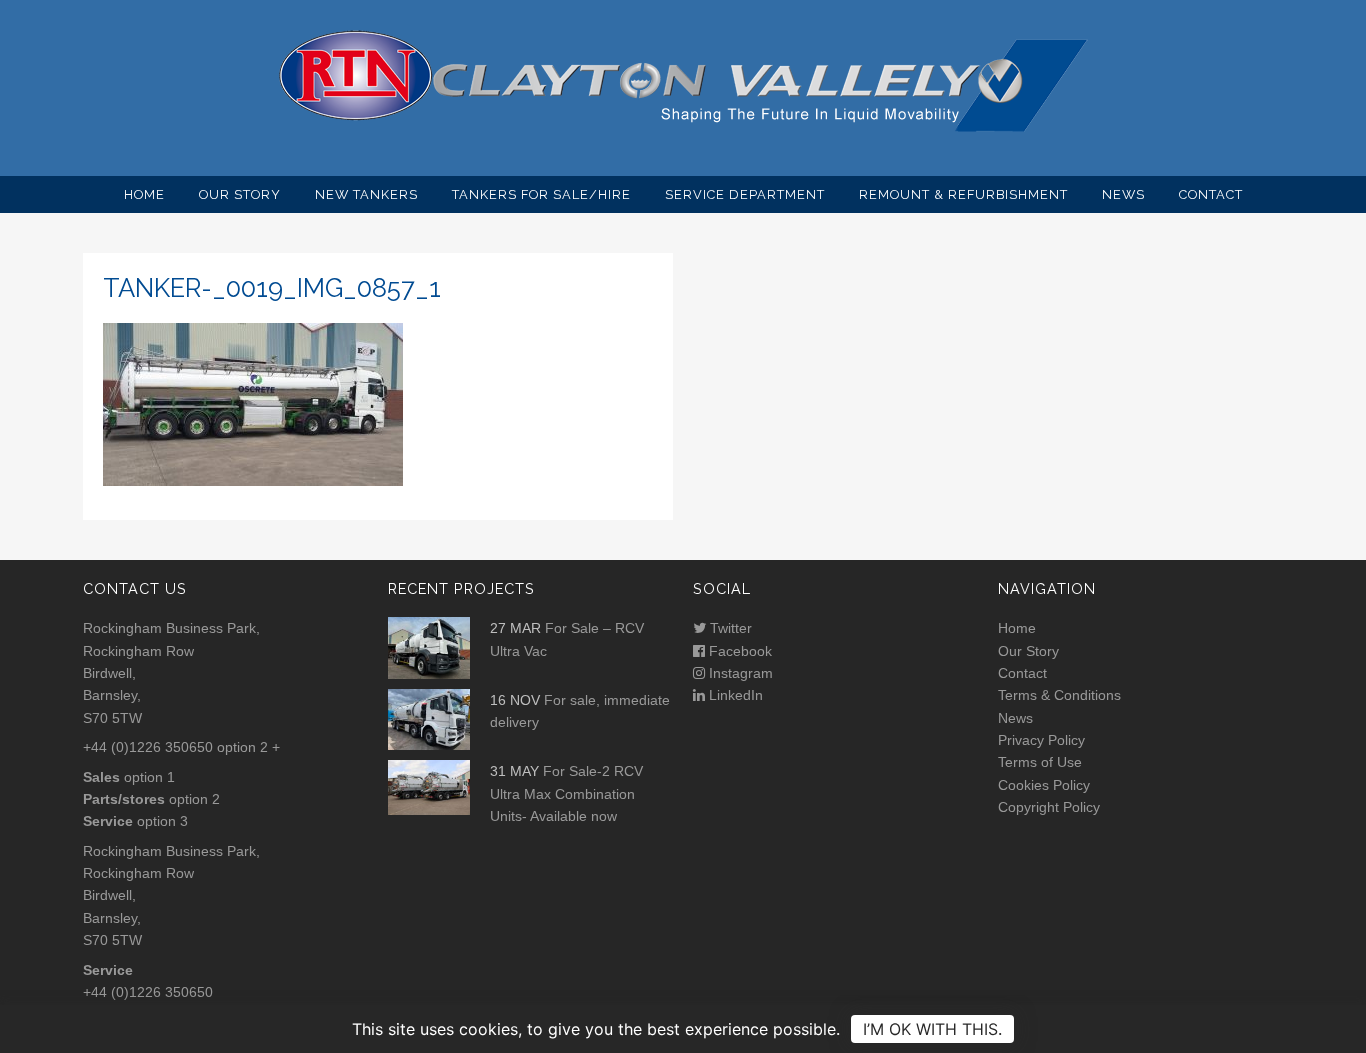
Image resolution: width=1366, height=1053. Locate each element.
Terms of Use (1040, 762)
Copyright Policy (1049, 807)
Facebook (738, 651)
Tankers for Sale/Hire (541, 194)
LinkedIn (734, 695)
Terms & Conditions (1059, 695)
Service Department (745, 194)
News (1123, 194)
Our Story (240, 194)
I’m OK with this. (932, 1029)
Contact (1211, 194)
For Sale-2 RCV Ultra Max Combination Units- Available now (566, 793)
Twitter (729, 628)
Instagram (739, 673)
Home (144, 194)
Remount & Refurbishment (963, 194)
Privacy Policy (1041, 740)
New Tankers (366, 194)
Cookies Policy (1044, 785)
